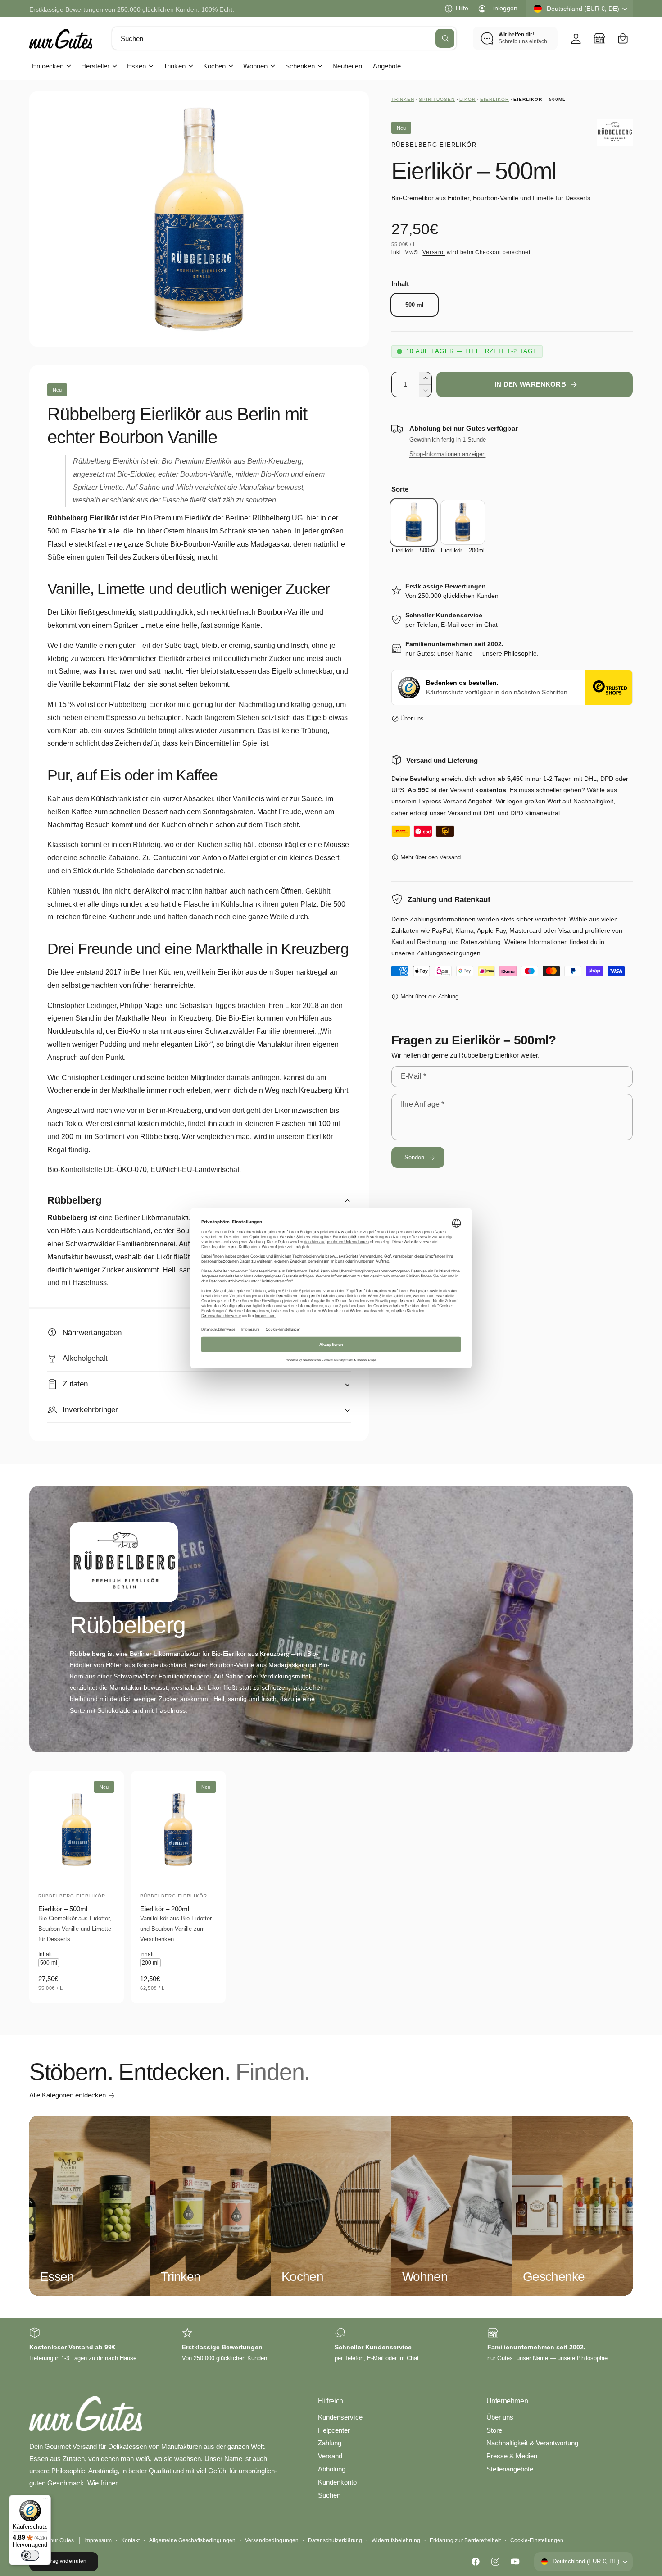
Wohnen (255, 66)
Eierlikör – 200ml (165, 1909)
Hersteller (95, 66)
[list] (331, 2346)
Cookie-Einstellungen (537, 2540)
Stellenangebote (510, 2469)
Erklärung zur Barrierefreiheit (465, 2540)
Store (494, 2430)
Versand (434, 252)
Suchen (329, 2495)
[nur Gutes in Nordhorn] (599, 38)
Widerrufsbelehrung (396, 2540)
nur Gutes (62, 2540)
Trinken (174, 66)
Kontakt (130, 2540)
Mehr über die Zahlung (429, 996)
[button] (623, 38)
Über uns (412, 718)
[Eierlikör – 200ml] (463, 522)
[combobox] (284, 38)
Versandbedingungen (272, 2540)
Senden (415, 1157)
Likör (467, 99)
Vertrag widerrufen (63, 2561)
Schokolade (135, 871)
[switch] (30, 2555)
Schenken (300, 66)
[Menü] (45, 2500)
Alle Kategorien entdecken (68, 2095)
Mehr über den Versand (431, 857)
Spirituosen (437, 99)
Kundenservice (340, 2417)
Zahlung (330, 2443)
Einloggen (503, 8)
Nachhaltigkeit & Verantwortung (532, 2443)
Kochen (214, 66)
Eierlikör (494, 99)
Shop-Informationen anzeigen (447, 454)
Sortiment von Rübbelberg (136, 1137)
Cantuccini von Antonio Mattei (201, 858)
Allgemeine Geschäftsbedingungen (193, 2540)
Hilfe (462, 8)
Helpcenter (334, 2430)
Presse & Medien (512, 2456)
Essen (136, 66)
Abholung (332, 2469)
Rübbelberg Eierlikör (434, 145)
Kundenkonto (337, 2482)
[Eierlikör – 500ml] (414, 522)
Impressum (98, 2540)
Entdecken (48, 66)
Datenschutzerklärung (335, 2540)
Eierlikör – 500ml (63, 1909)
